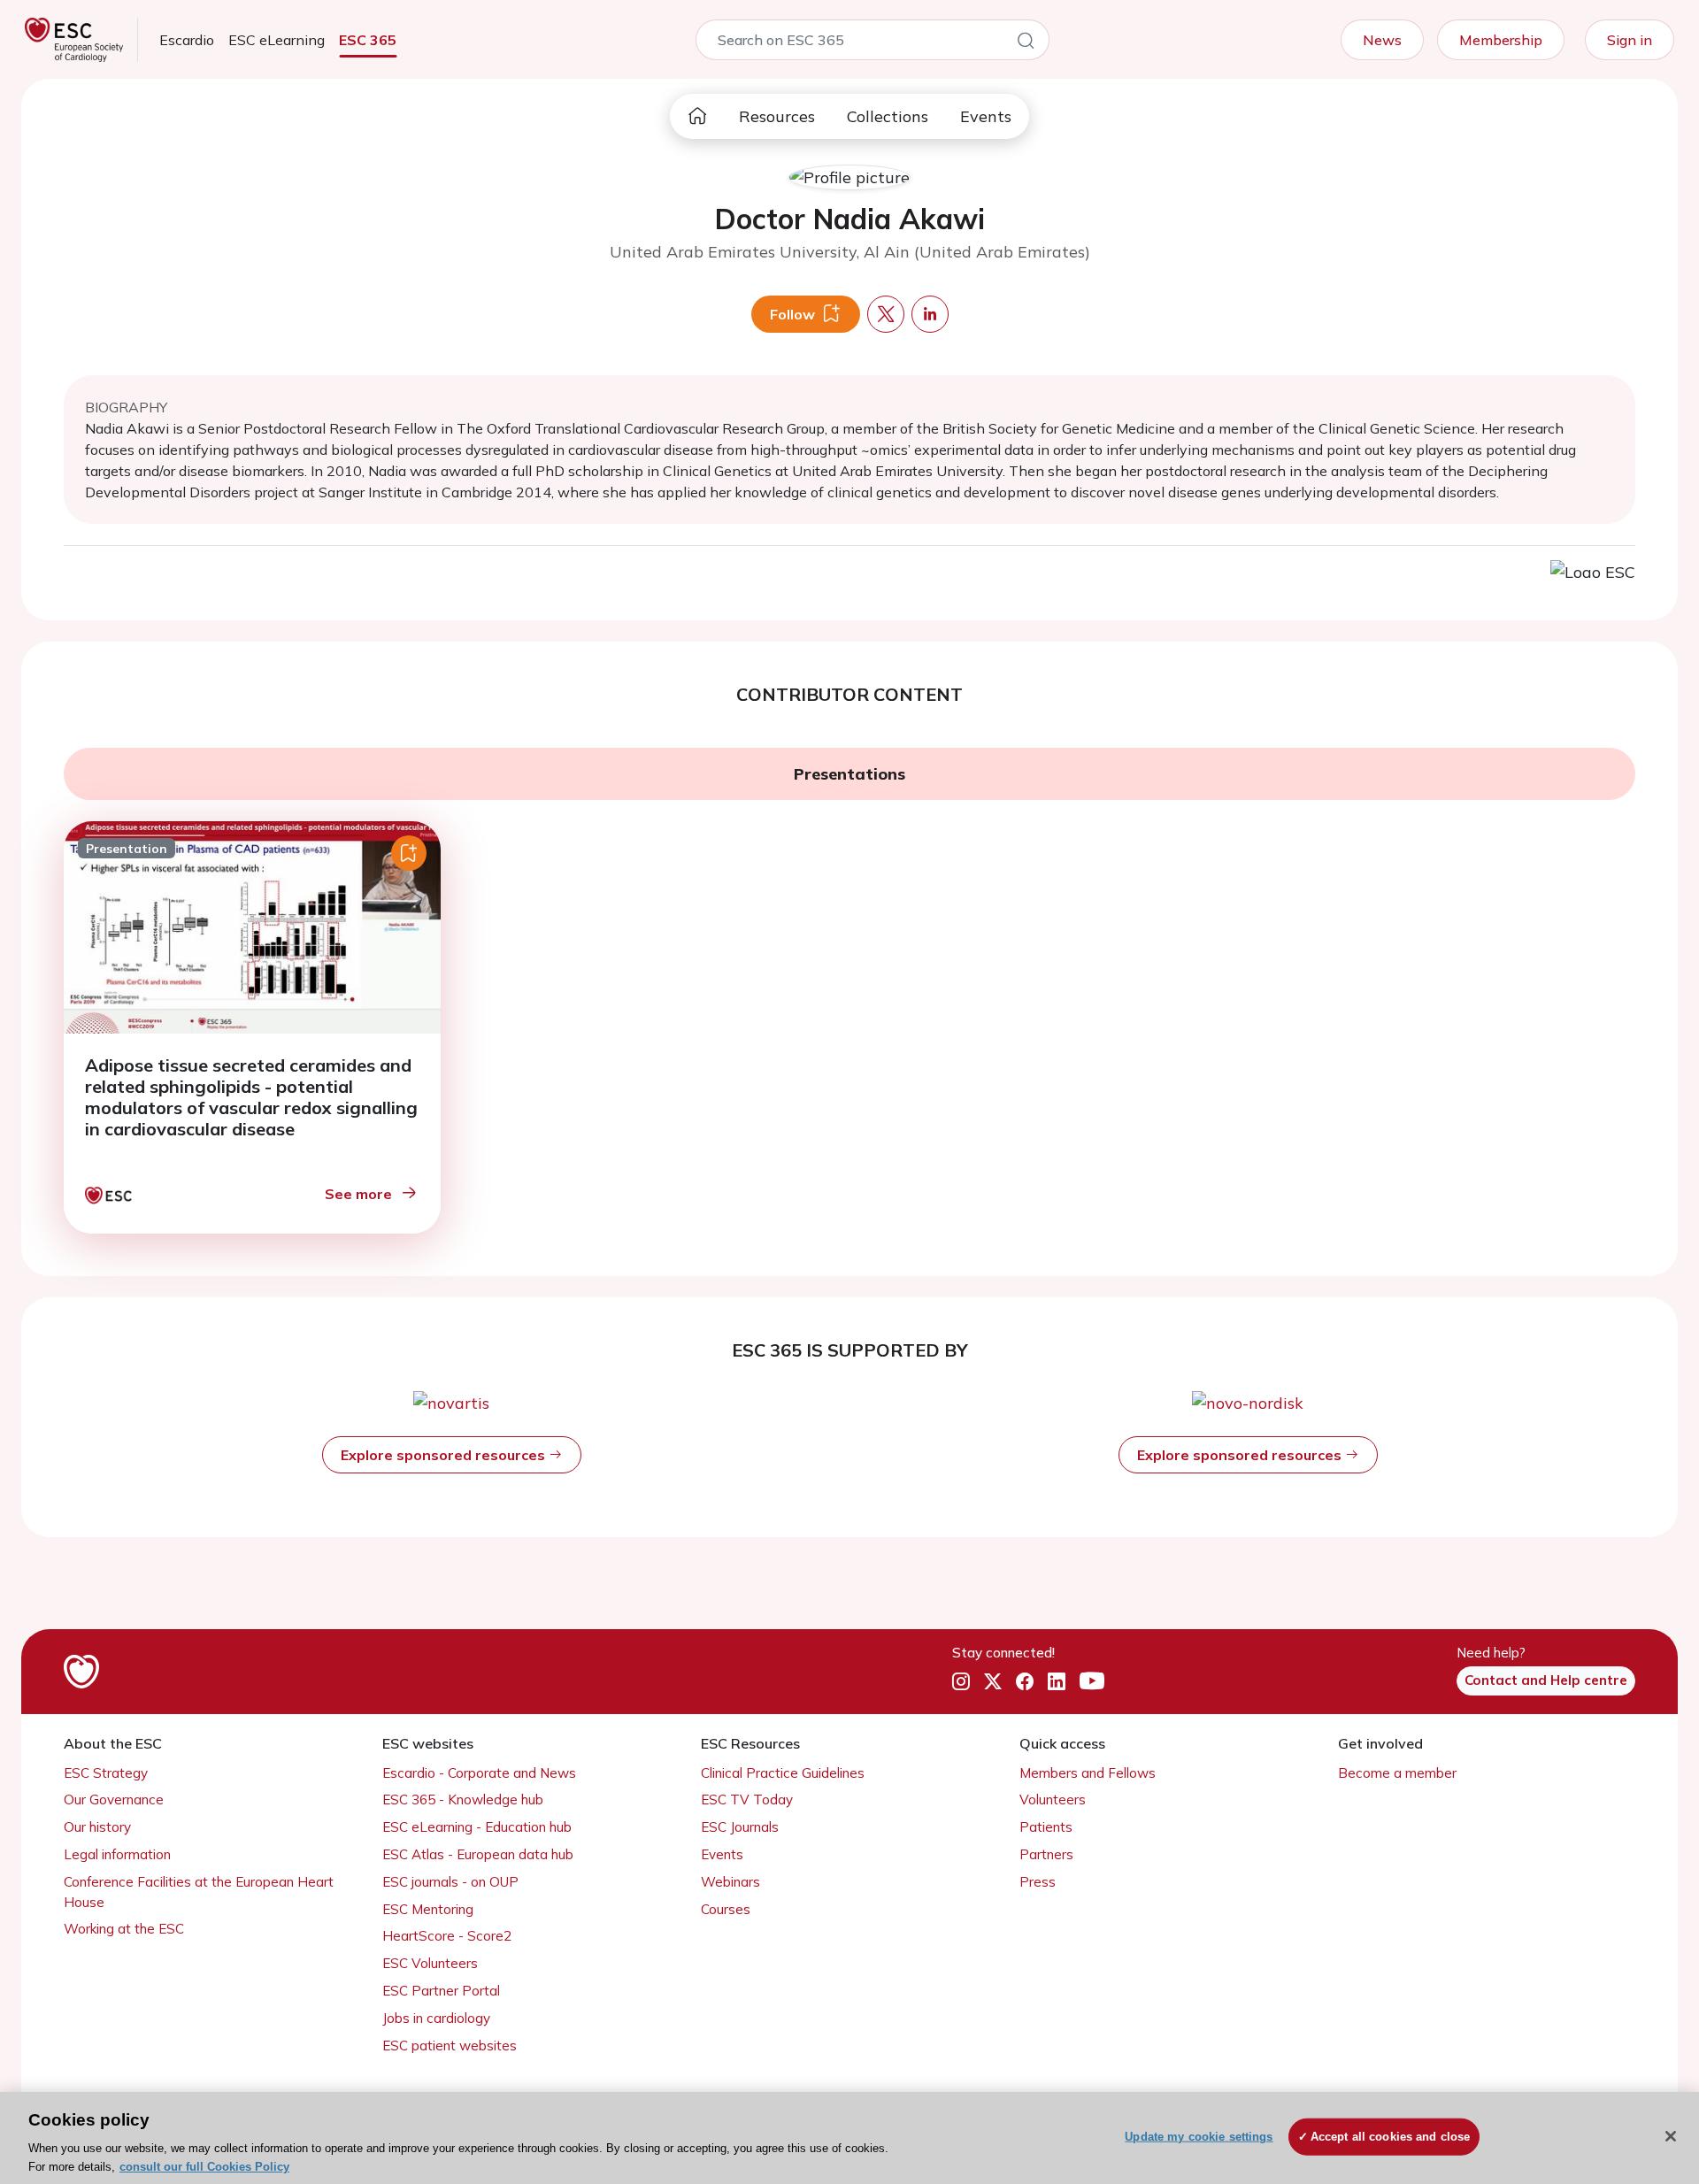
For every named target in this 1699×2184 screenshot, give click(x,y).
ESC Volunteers (430, 1963)
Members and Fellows (1088, 1773)
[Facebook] (1025, 1681)
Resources (777, 116)
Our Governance (114, 1799)
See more (358, 1194)
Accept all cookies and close (1391, 2137)
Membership (1501, 40)
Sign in (1630, 40)
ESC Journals (740, 1827)
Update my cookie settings (1199, 2137)
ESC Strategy (106, 1773)
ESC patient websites (450, 2046)
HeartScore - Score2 (447, 1936)
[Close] (1671, 2136)
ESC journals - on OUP (450, 1882)
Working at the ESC (124, 1929)
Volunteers (1053, 1799)
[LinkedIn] (1057, 1681)
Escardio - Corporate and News (479, 1773)
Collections (888, 116)
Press (1038, 1882)
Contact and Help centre (1546, 1680)
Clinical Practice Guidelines (783, 1773)
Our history (97, 1827)
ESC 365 (368, 40)
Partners (1046, 1854)
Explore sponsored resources (445, 1455)
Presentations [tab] (849, 774)
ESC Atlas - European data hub (478, 1854)
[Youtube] (1092, 1681)
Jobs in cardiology (436, 2018)
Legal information (117, 1854)
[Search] (1026, 43)
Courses (726, 1909)
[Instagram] (961, 1681)
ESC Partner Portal (441, 1991)
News (1382, 40)
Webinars (730, 1882)
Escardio (187, 40)
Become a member (1397, 1773)
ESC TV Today (747, 1799)
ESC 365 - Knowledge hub (463, 1799)
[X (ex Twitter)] (993, 1681)
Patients (1046, 1827)
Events (986, 116)
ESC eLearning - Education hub (477, 1827)
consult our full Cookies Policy (204, 2166)
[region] (849, 2138)
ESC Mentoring (428, 1909)
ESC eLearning (277, 40)
